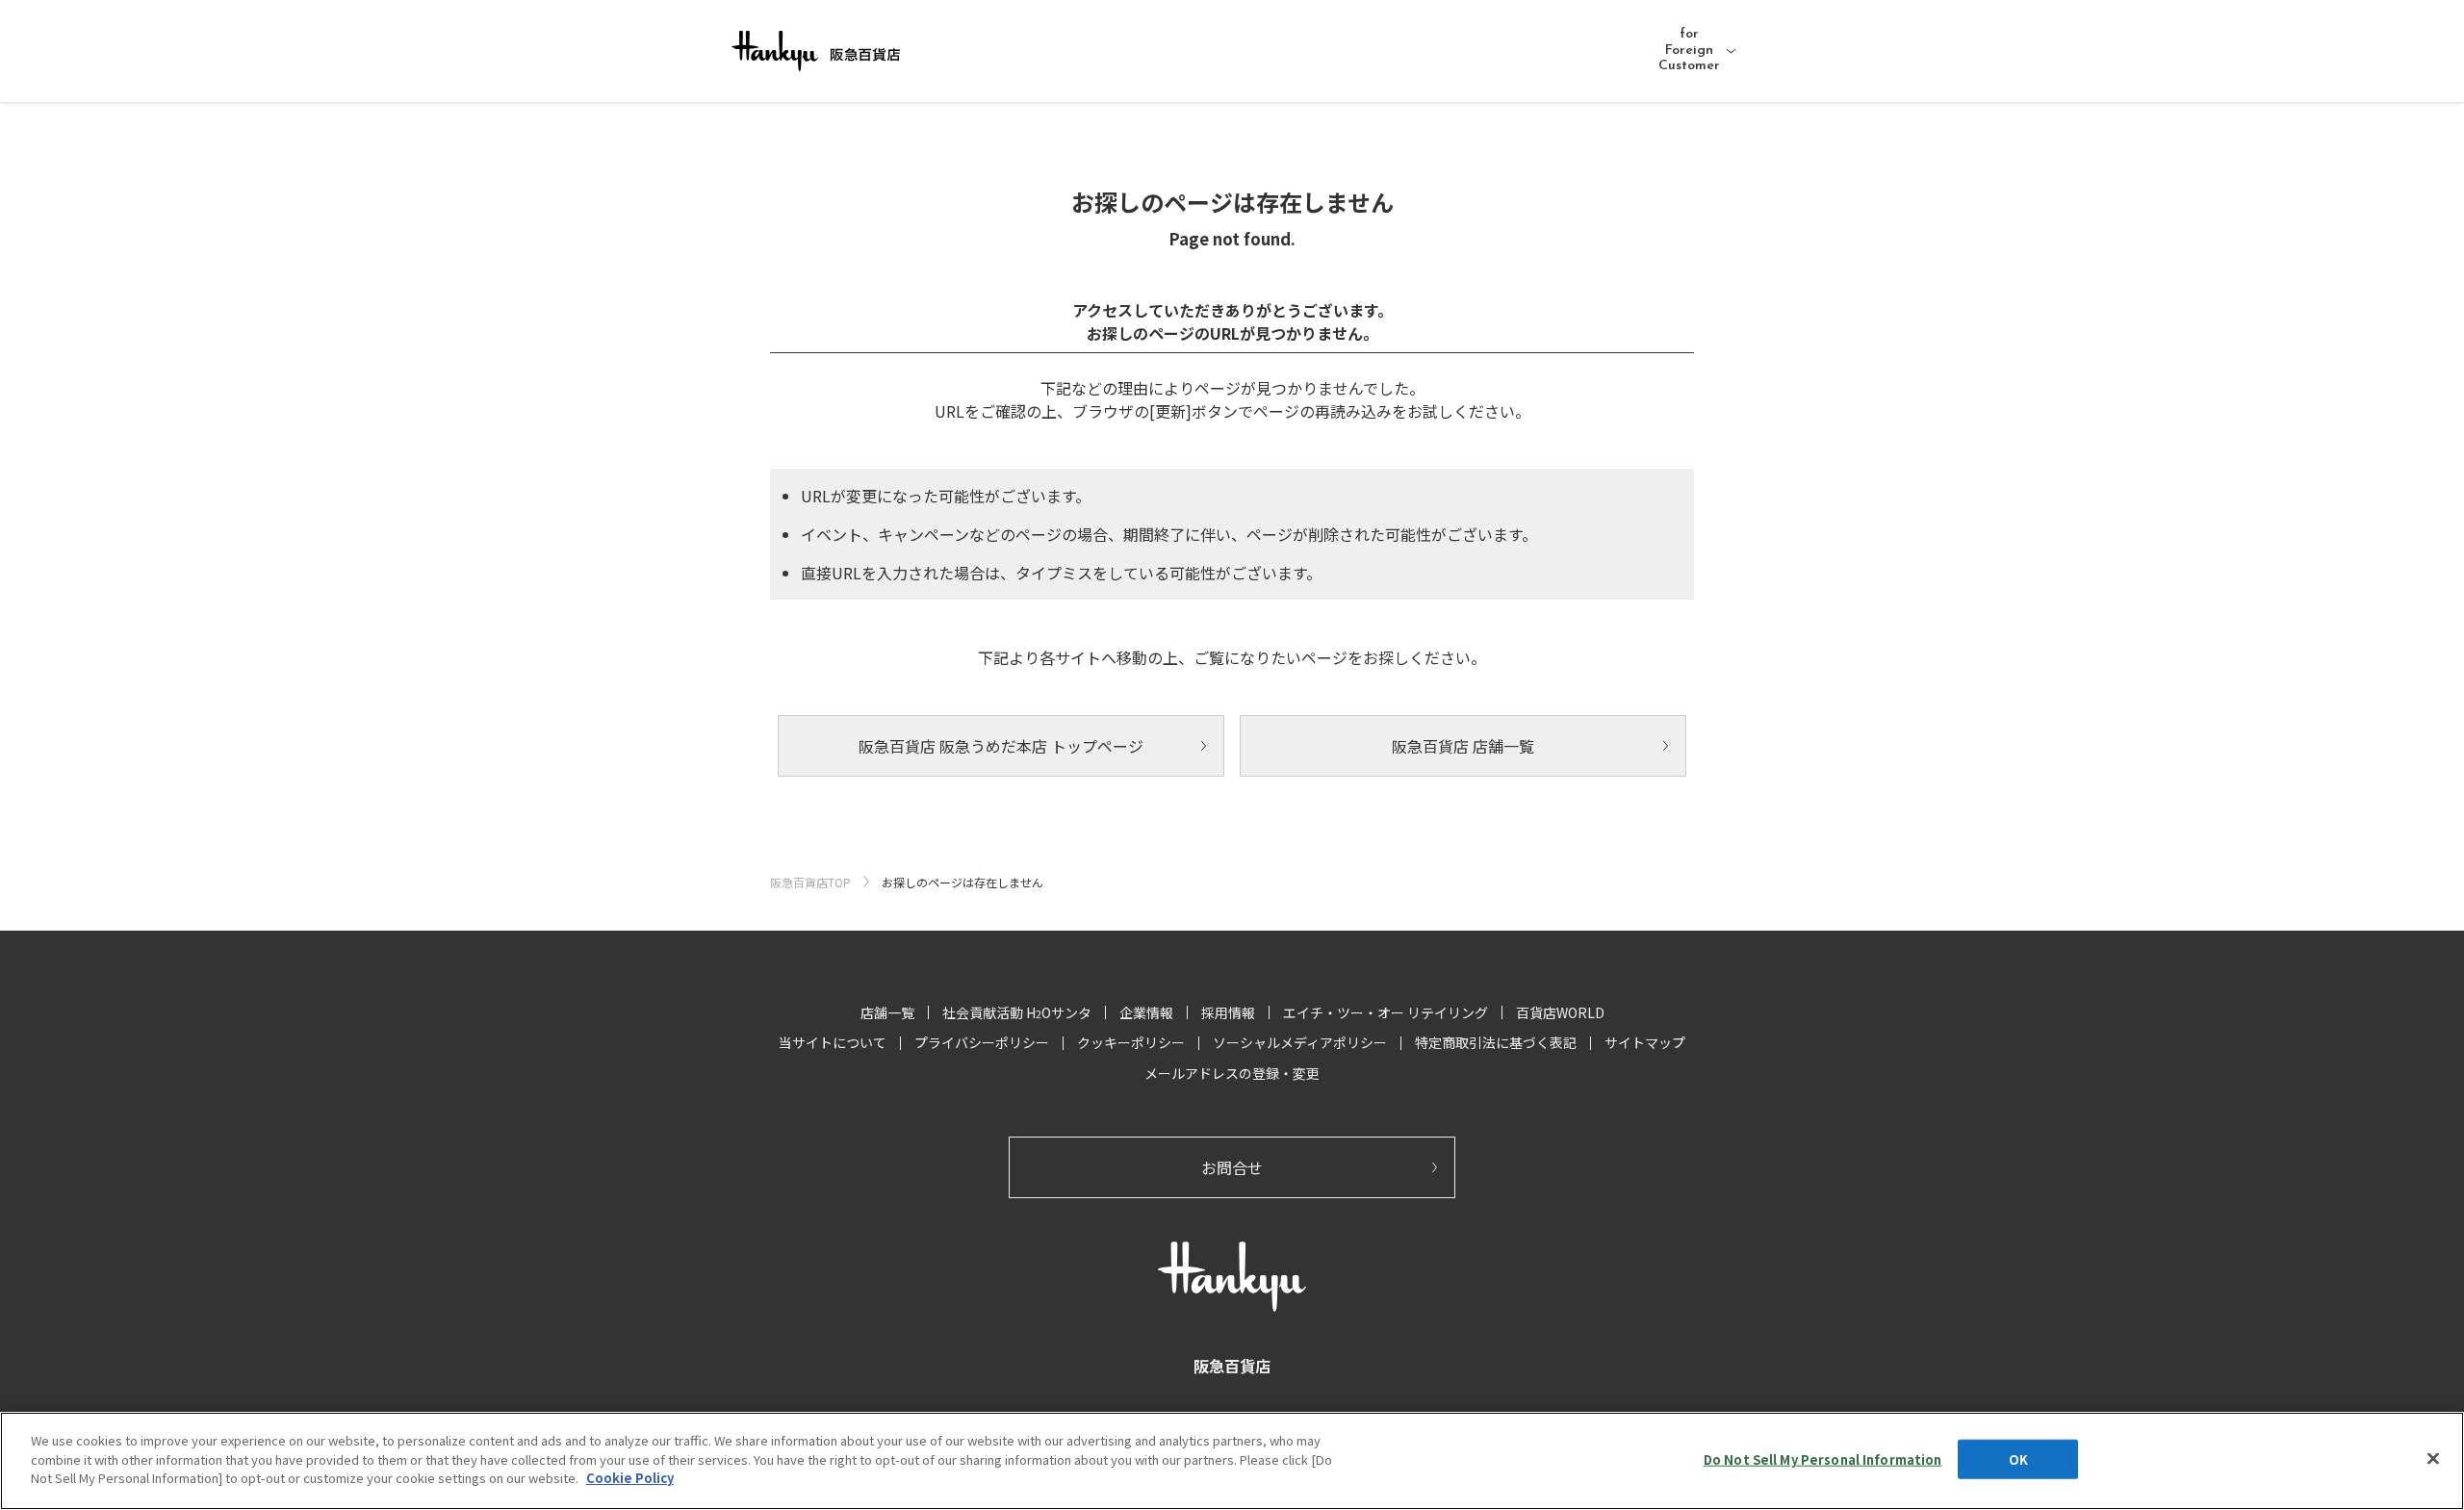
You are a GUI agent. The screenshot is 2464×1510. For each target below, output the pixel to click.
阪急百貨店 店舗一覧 (1463, 746)
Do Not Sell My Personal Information (1823, 1459)
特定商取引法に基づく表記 (1496, 1042)
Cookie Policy (630, 1478)
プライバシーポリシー (982, 1042)
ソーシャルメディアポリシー (1300, 1042)
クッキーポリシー (1131, 1042)
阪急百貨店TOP (810, 882)
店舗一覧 (887, 1012)
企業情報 (1146, 1012)
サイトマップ (1645, 1042)
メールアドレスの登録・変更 (1232, 1073)
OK (2018, 1459)
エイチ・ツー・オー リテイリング (1386, 1012)
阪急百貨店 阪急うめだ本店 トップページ (1001, 746)
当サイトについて (833, 1042)
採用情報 (1228, 1012)
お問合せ (1232, 1167)
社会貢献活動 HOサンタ (1017, 1012)
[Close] (2433, 1459)
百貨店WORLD (1560, 1012)
